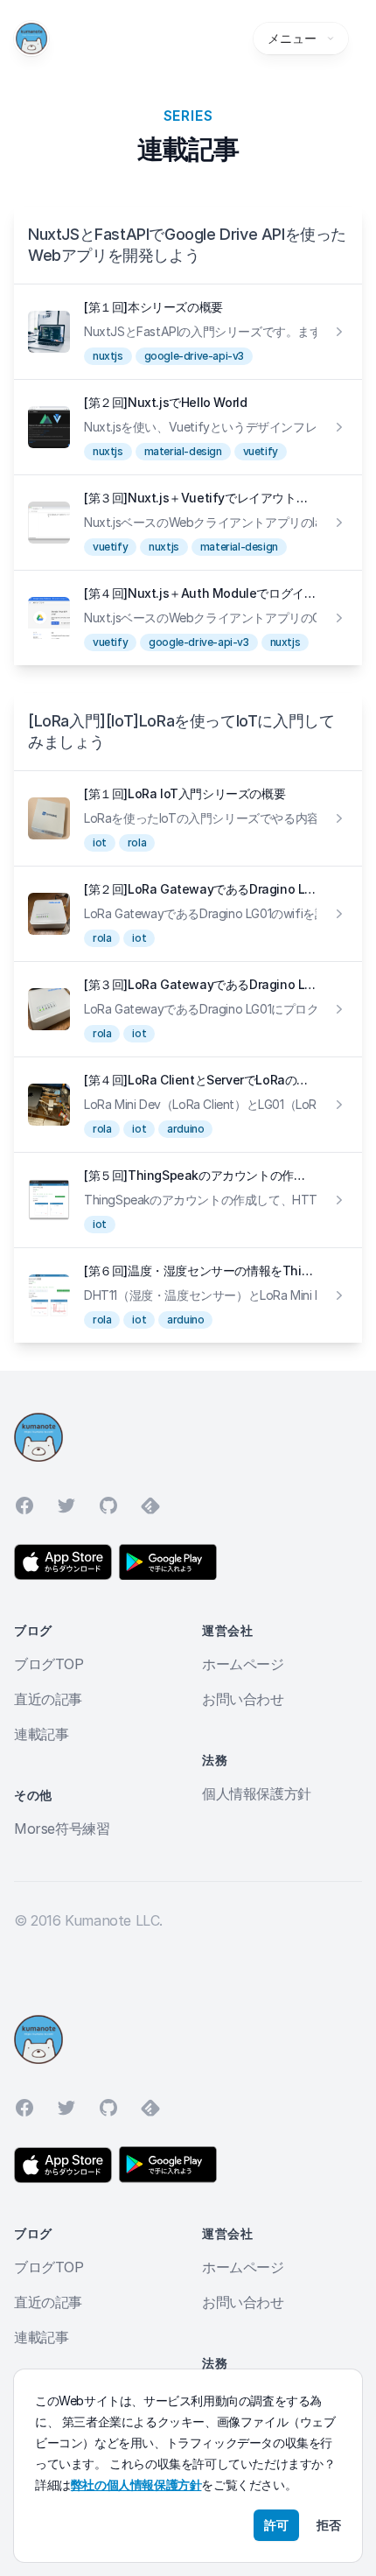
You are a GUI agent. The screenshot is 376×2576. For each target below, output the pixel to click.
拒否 (329, 2525)
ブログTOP (49, 1664)
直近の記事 (48, 1699)
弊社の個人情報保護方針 (136, 2485)
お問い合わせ (243, 1699)
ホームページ (243, 1664)
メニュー (292, 38)
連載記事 (41, 1734)
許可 (276, 2525)
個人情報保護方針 (257, 1793)
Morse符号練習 (62, 1828)
